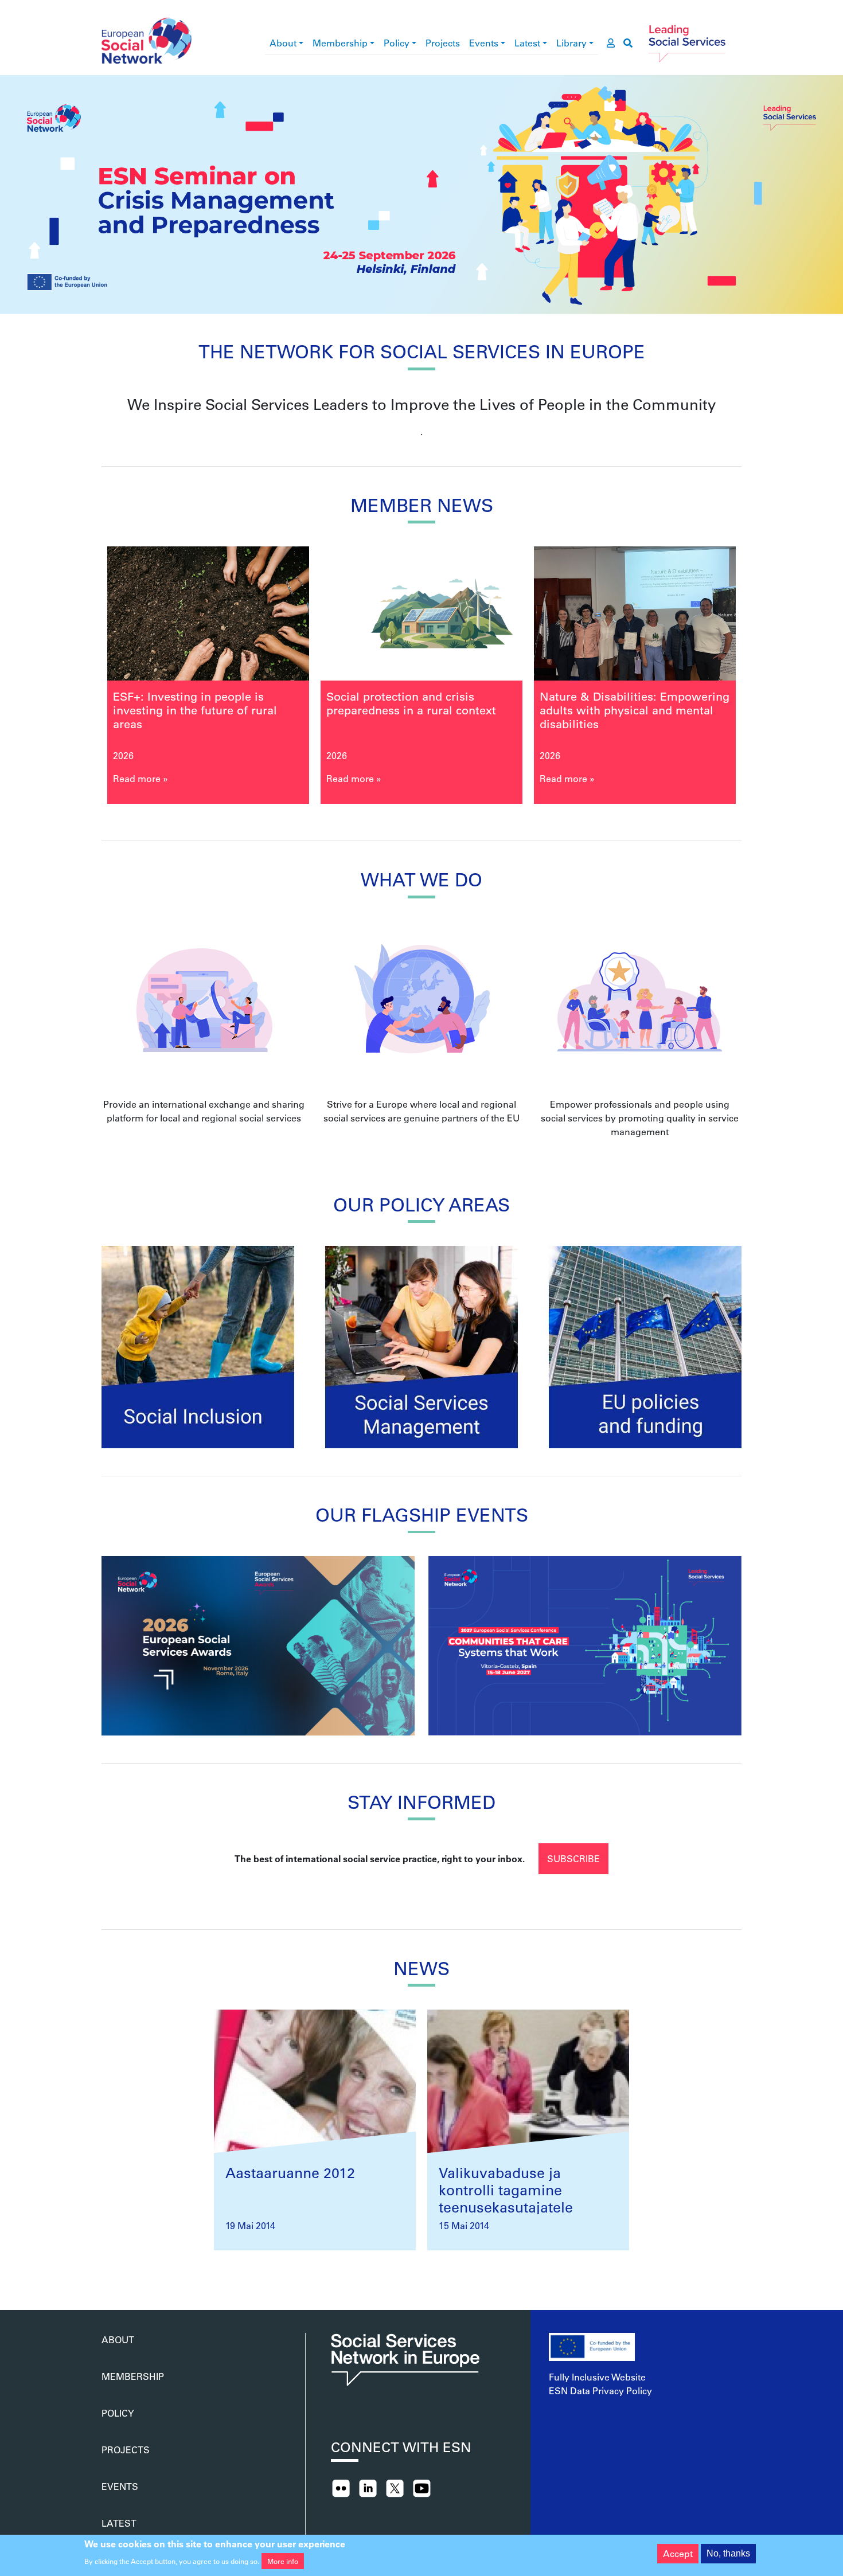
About (283, 43)
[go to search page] (628, 43)
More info (283, 2561)
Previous (79, 680)
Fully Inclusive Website (597, 2377)
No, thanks (728, 2553)
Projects (443, 43)
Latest (527, 43)
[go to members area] (611, 43)
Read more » (146, 778)
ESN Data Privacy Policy (600, 2391)
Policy (397, 43)
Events (484, 43)
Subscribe (573, 1858)
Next (764, 680)
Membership (340, 43)
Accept (678, 2553)
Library (571, 43)
